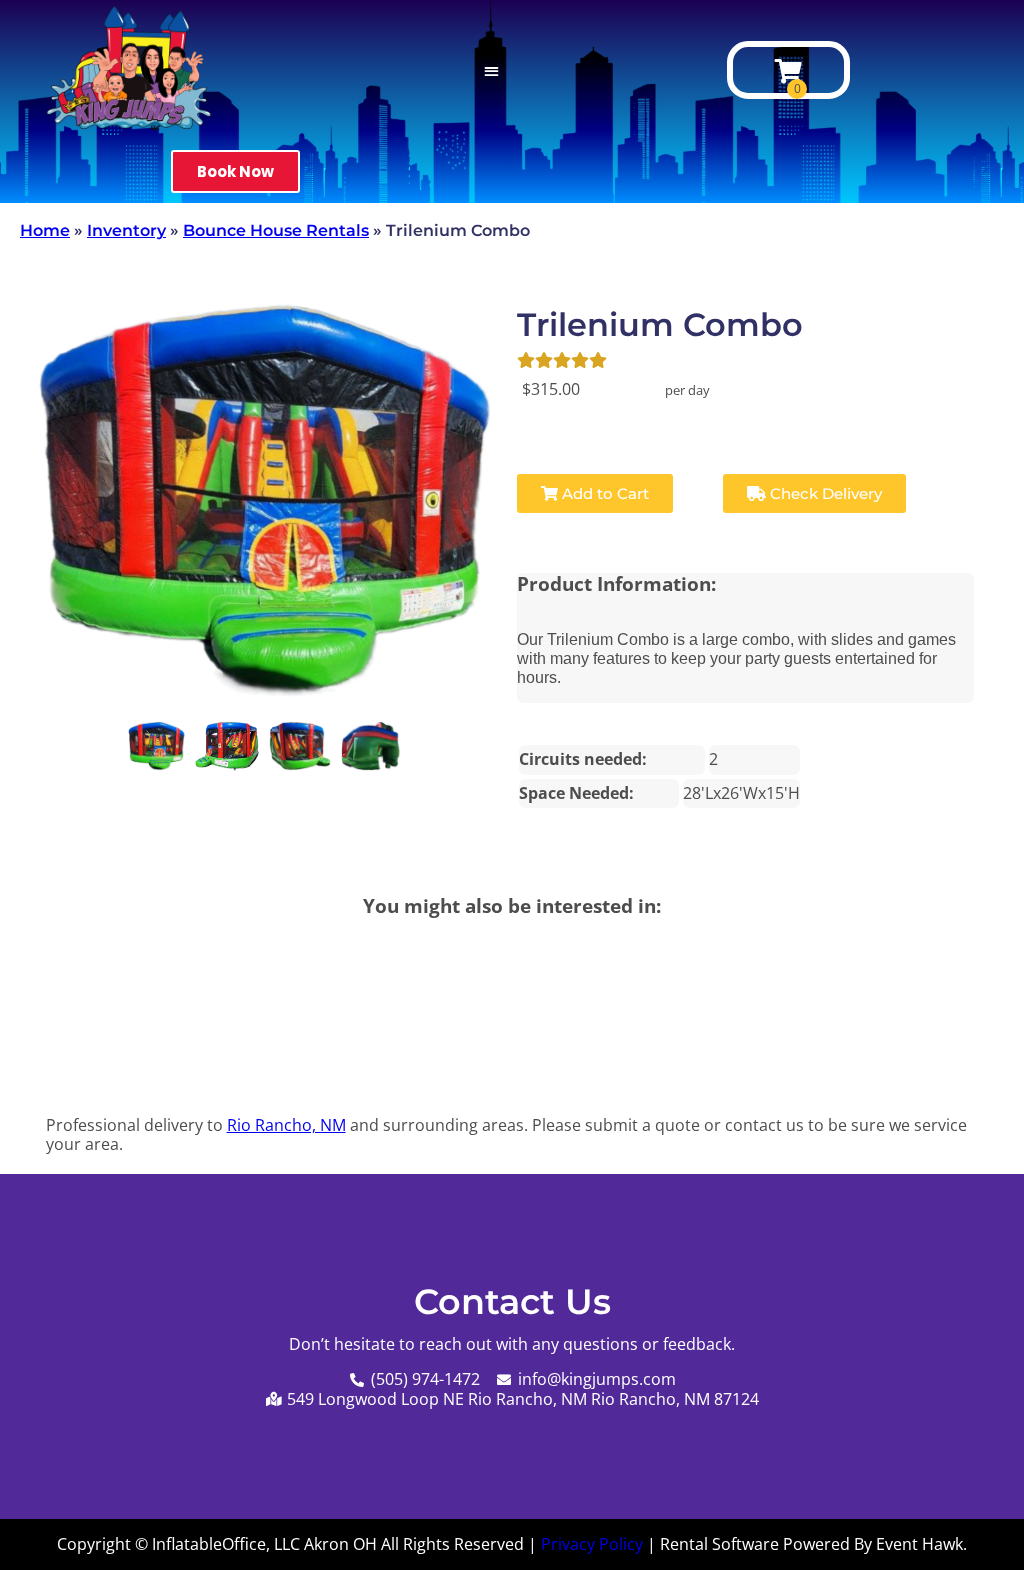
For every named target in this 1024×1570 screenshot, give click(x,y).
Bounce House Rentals (276, 230)
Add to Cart (603, 493)
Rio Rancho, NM (286, 1125)
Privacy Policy (592, 1544)
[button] (491, 70)
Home (45, 230)
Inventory (126, 230)
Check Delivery (824, 493)
